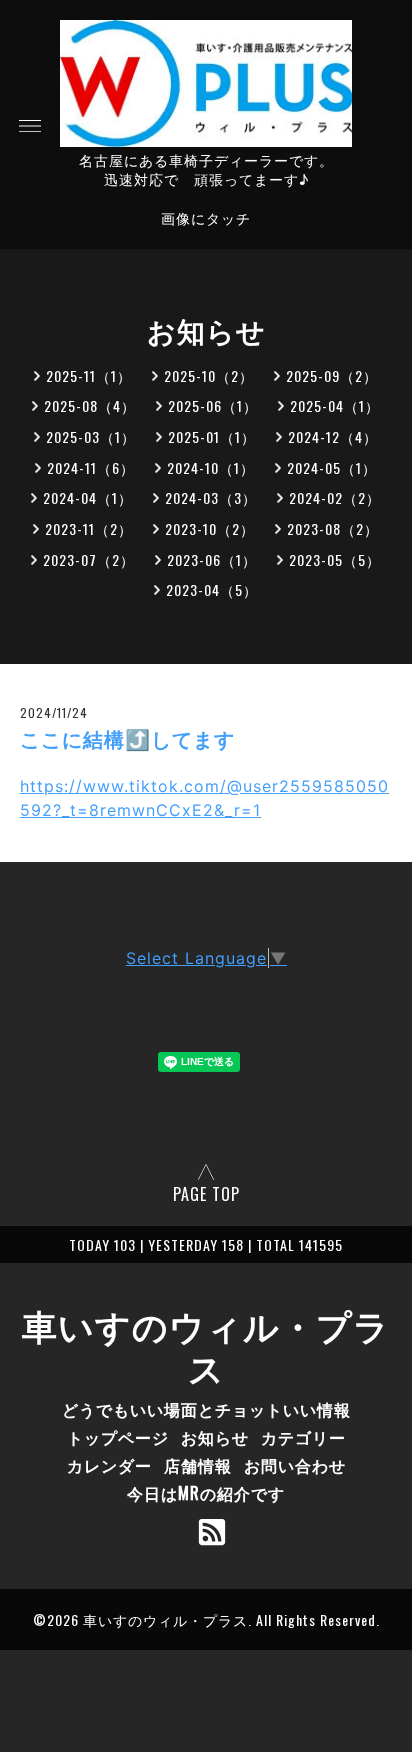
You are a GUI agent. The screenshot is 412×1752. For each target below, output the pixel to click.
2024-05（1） (332, 467)
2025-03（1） (91, 436)
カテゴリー (303, 1437)
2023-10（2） (210, 528)
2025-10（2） (209, 375)
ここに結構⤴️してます (127, 740)
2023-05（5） (335, 559)
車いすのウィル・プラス (206, 1345)
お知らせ (215, 1437)
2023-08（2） (333, 528)
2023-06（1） (212, 559)
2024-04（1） (88, 497)
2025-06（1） (213, 405)
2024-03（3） (211, 497)
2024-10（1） (211, 467)
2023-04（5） (212, 589)
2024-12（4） (333, 436)
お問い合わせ (295, 1465)
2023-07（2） (89, 559)
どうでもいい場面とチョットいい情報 (206, 1409)
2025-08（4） (90, 405)
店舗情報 (198, 1465)
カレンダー (109, 1465)
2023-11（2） (89, 528)
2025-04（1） (335, 405)
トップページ (118, 1437)
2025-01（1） (212, 436)
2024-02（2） (335, 497)
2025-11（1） (89, 375)
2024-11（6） (91, 467)
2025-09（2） (332, 375)
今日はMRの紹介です (206, 1493)
